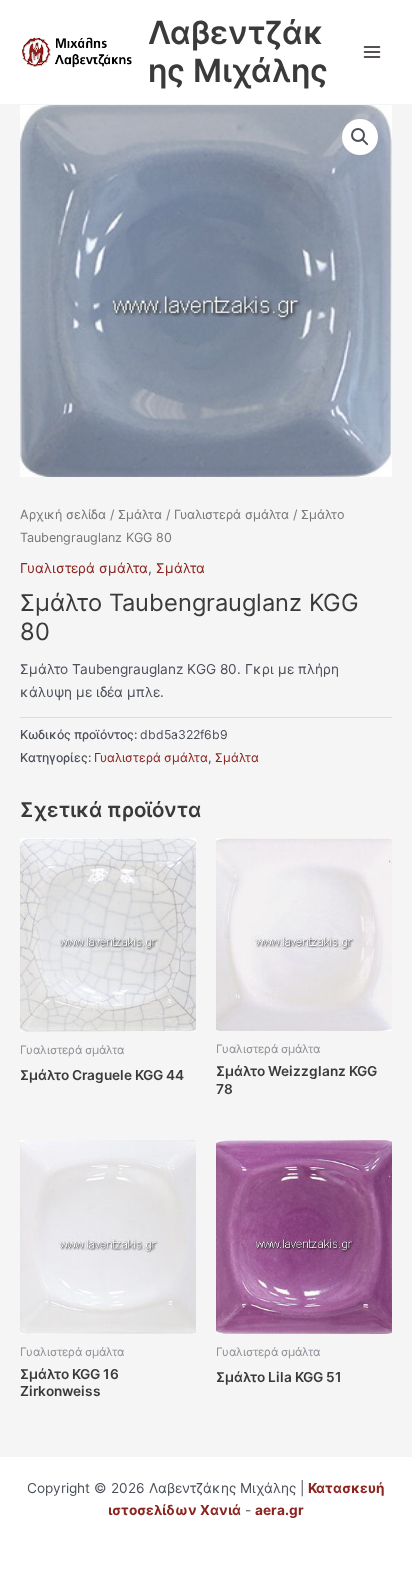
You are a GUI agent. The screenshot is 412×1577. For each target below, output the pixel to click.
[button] (360, 137)
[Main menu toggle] (372, 51)
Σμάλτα (140, 514)
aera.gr (279, 1510)
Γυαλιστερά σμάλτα (231, 514)
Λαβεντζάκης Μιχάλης (238, 51)
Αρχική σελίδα (63, 514)
